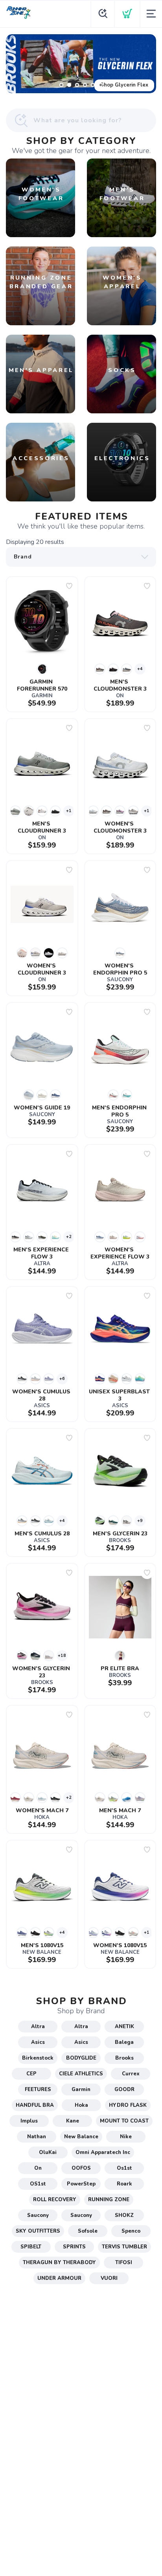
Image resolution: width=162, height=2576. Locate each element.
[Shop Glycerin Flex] (81, 64)
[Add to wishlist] (69, 586)
